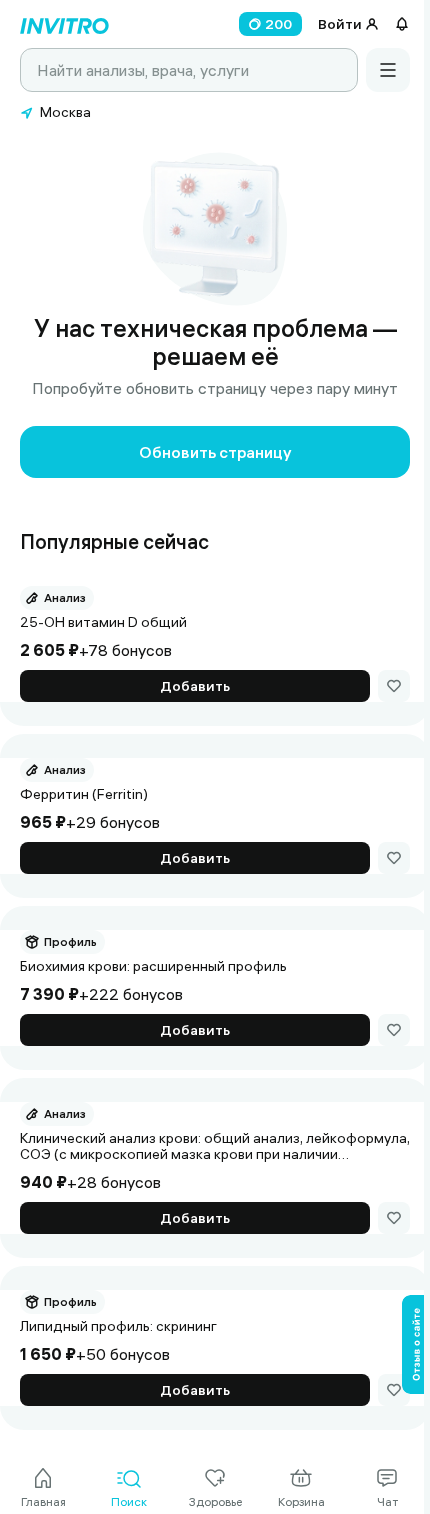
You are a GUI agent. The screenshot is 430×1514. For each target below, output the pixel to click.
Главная (43, 1501)
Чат (387, 1501)
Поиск (129, 1501)
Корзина (301, 1501)
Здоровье (215, 1501)
